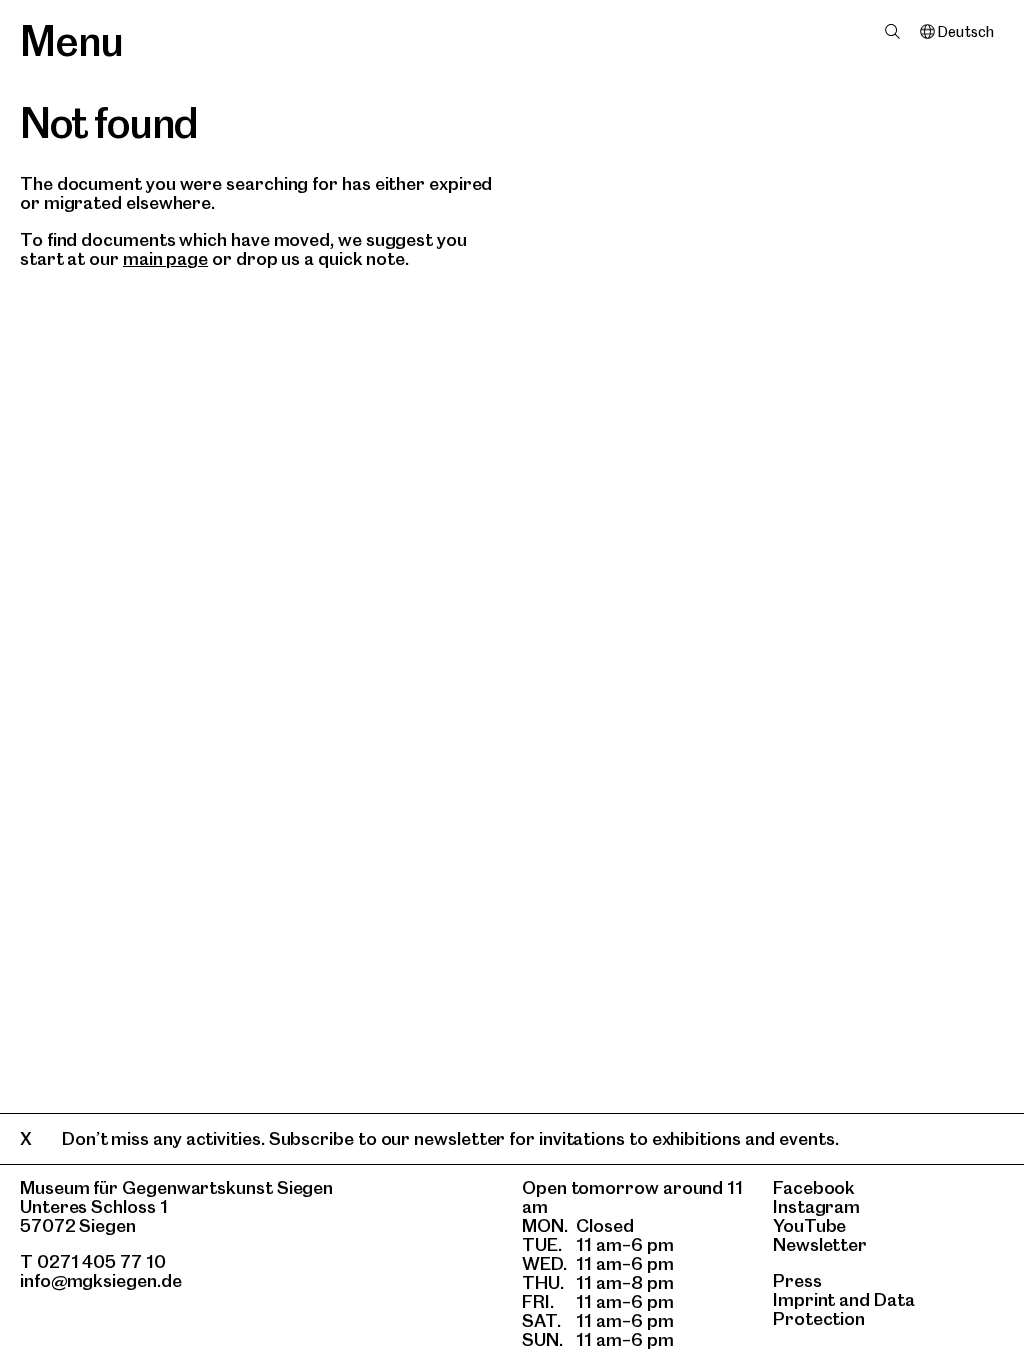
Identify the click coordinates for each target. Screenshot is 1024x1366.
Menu (71, 41)
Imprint (804, 1299)
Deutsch (965, 32)
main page (165, 258)
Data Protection (844, 1309)
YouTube (809, 1225)
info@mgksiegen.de (101, 1280)
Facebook (814, 1187)
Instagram (816, 1206)
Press (797, 1280)
